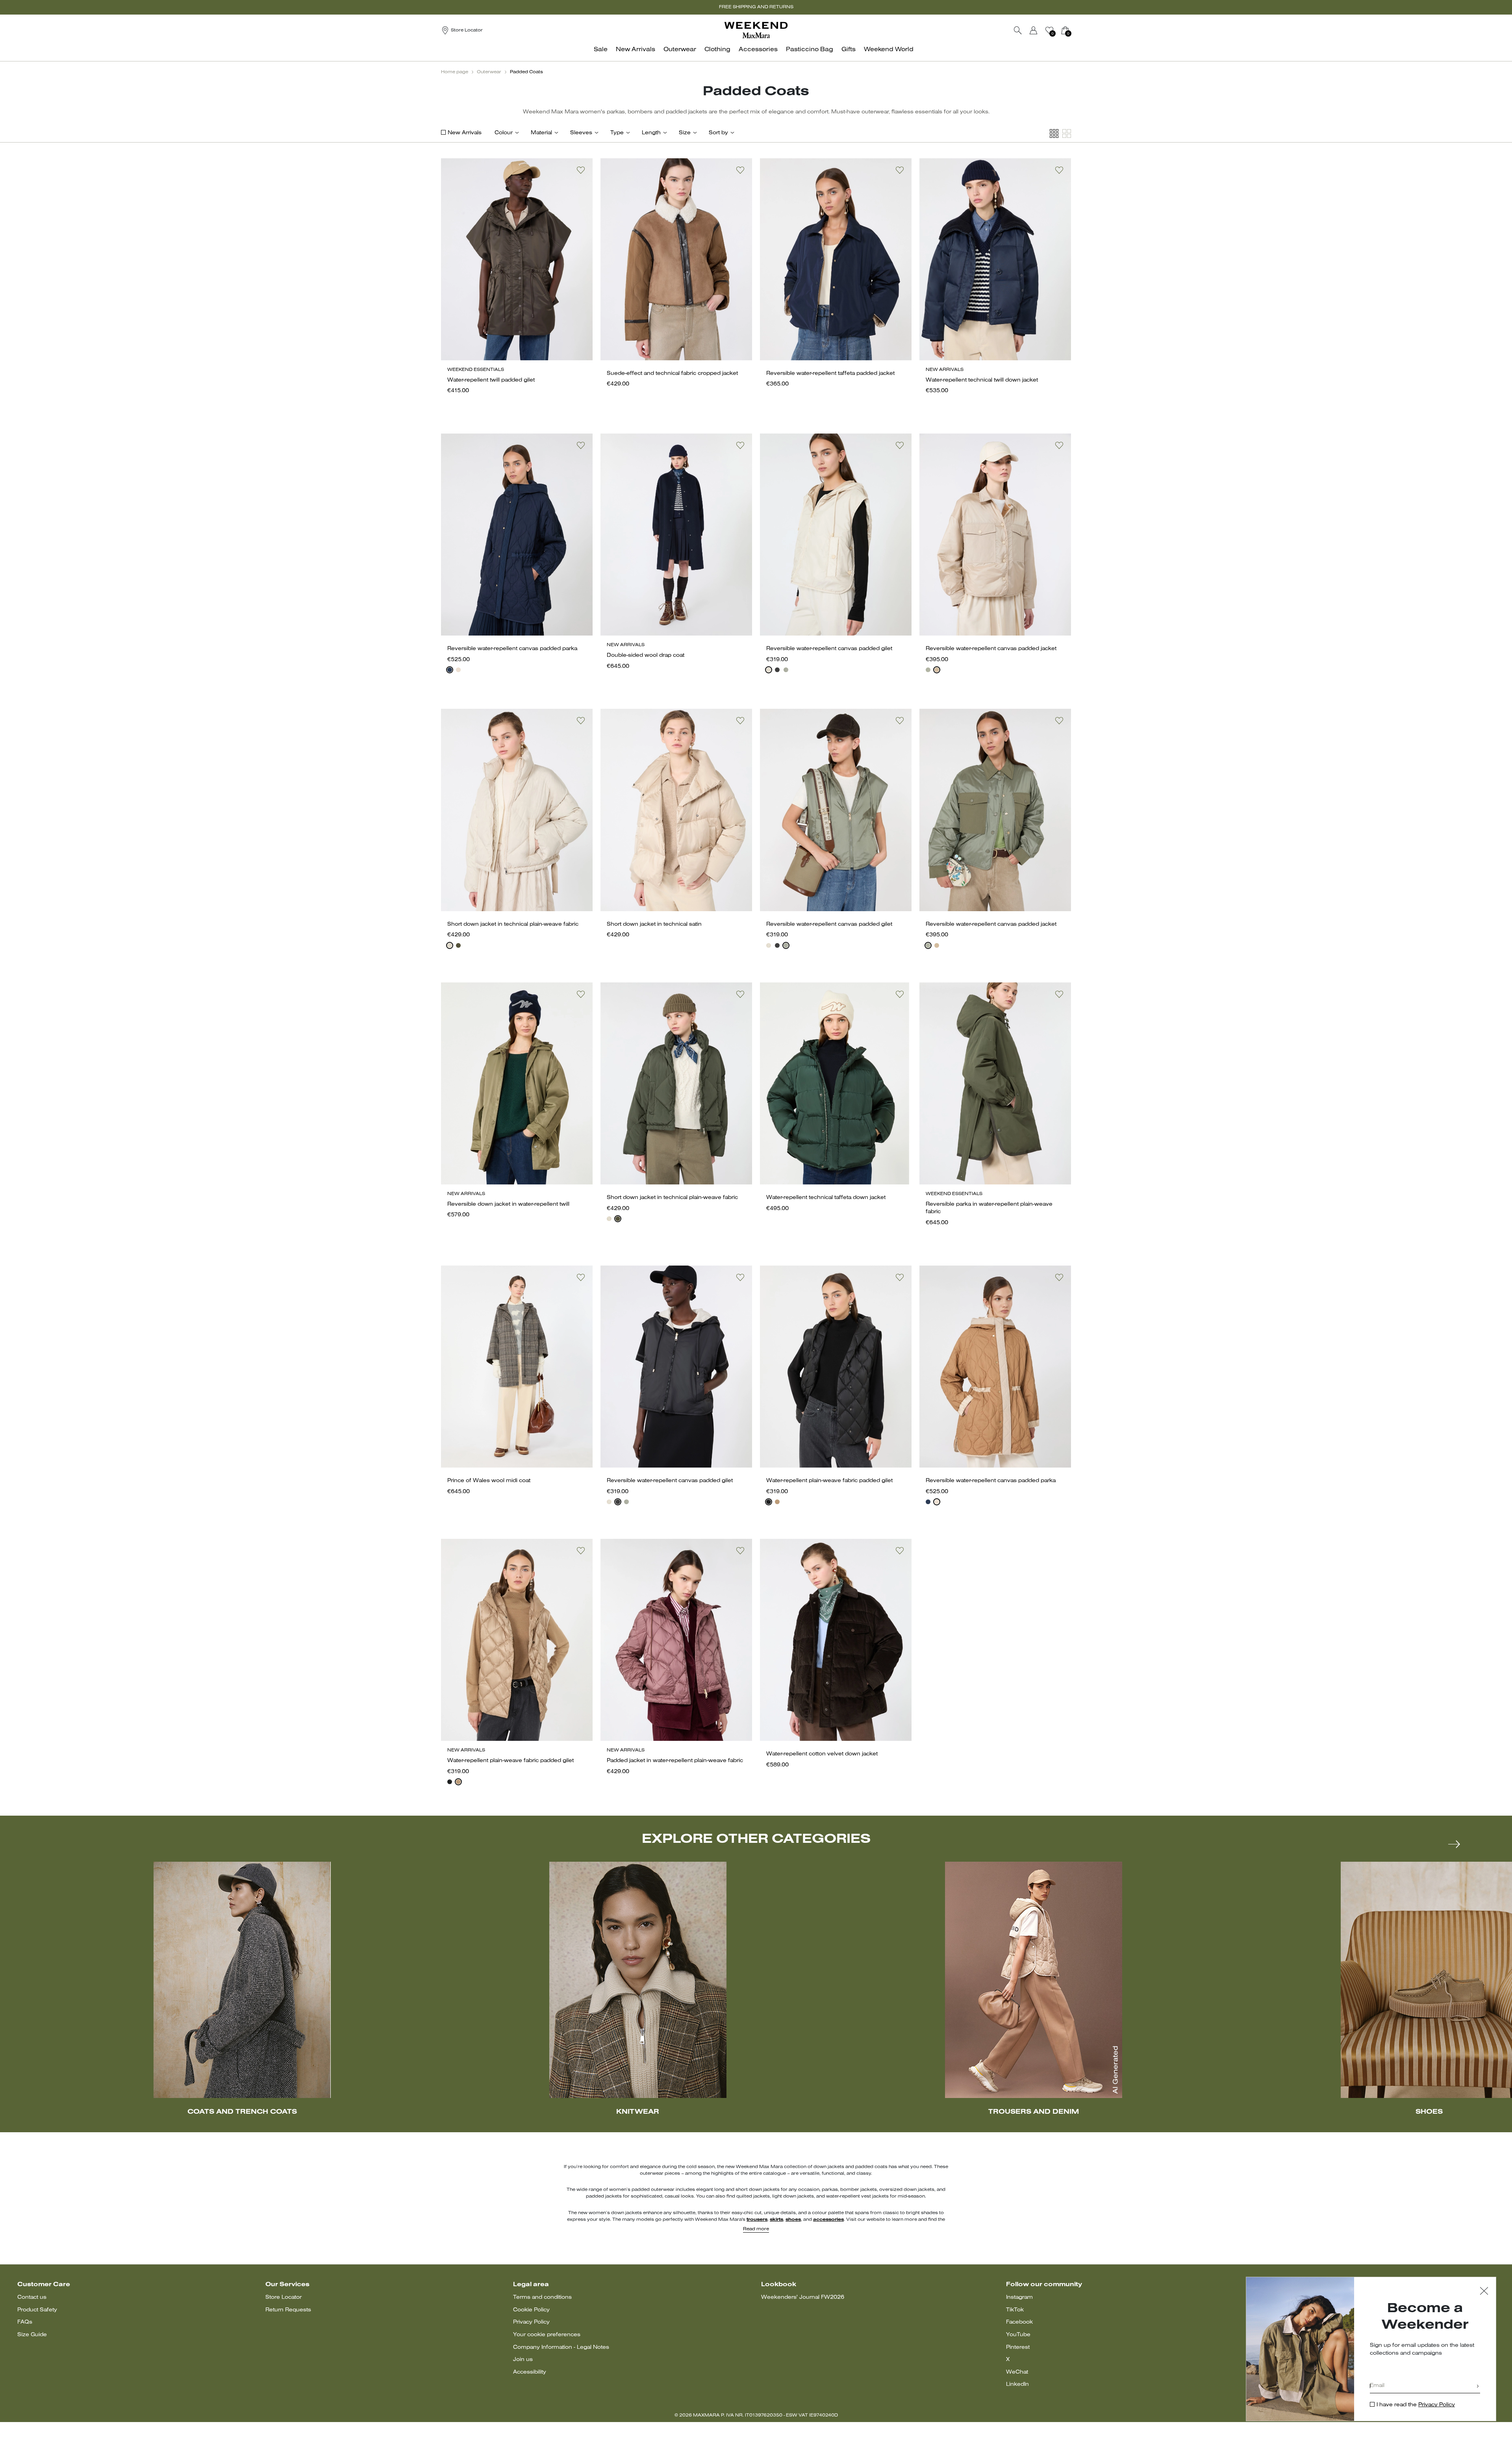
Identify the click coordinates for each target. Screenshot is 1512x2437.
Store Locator (283, 2297)
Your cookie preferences (547, 2335)
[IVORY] (769, 670)
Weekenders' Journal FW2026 (803, 2297)
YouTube (1018, 2335)
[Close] (1484, 2292)
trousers (757, 2220)
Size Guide (32, 2335)
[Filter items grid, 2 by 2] (1067, 134)
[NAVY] (450, 670)
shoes (793, 2220)
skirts (776, 2220)
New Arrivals (465, 133)
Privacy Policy (531, 2322)
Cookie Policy (531, 2310)
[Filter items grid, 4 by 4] (1054, 134)
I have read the (1416, 2405)
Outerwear (489, 72)
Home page (455, 72)
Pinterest (1018, 2347)
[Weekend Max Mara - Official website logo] (756, 30)
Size (685, 133)
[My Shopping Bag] (1065, 30)
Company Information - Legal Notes (561, 2347)
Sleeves (581, 133)
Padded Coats (526, 72)
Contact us (32, 2297)
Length (651, 133)
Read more (756, 2229)
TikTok (1015, 2310)
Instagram (1019, 2297)
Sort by (718, 133)
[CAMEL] (777, 1502)
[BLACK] (777, 670)
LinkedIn (1017, 2384)
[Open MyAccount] (1041, 30)
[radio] (450, 670)
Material (541, 133)
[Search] (1018, 30)
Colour (504, 133)
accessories (828, 2220)
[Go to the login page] (1034, 30)
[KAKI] (786, 670)
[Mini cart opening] (1074, 30)
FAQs (25, 2322)
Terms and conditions (542, 2297)
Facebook (1019, 2322)
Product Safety (37, 2310)
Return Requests (288, 2310)
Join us (523, 2360)
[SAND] (458, 670)
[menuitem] (603, 54)
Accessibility (530, 2372)
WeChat (1017, 2372)
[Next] (1454, 1844)
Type (617, 133)
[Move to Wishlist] (581, 170)
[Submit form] (1478, 2387)
